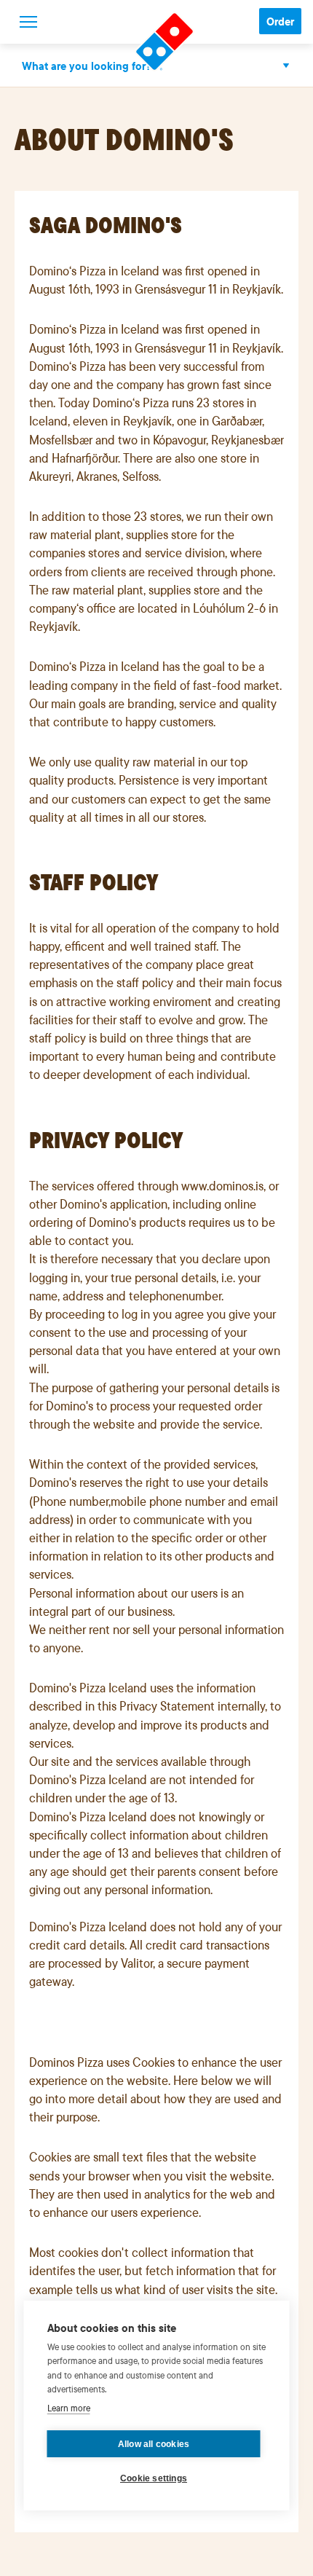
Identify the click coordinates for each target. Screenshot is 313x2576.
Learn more (69, 2408)
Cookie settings (154, 2478)
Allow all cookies (154, 2444)
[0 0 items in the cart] (282, 22)
